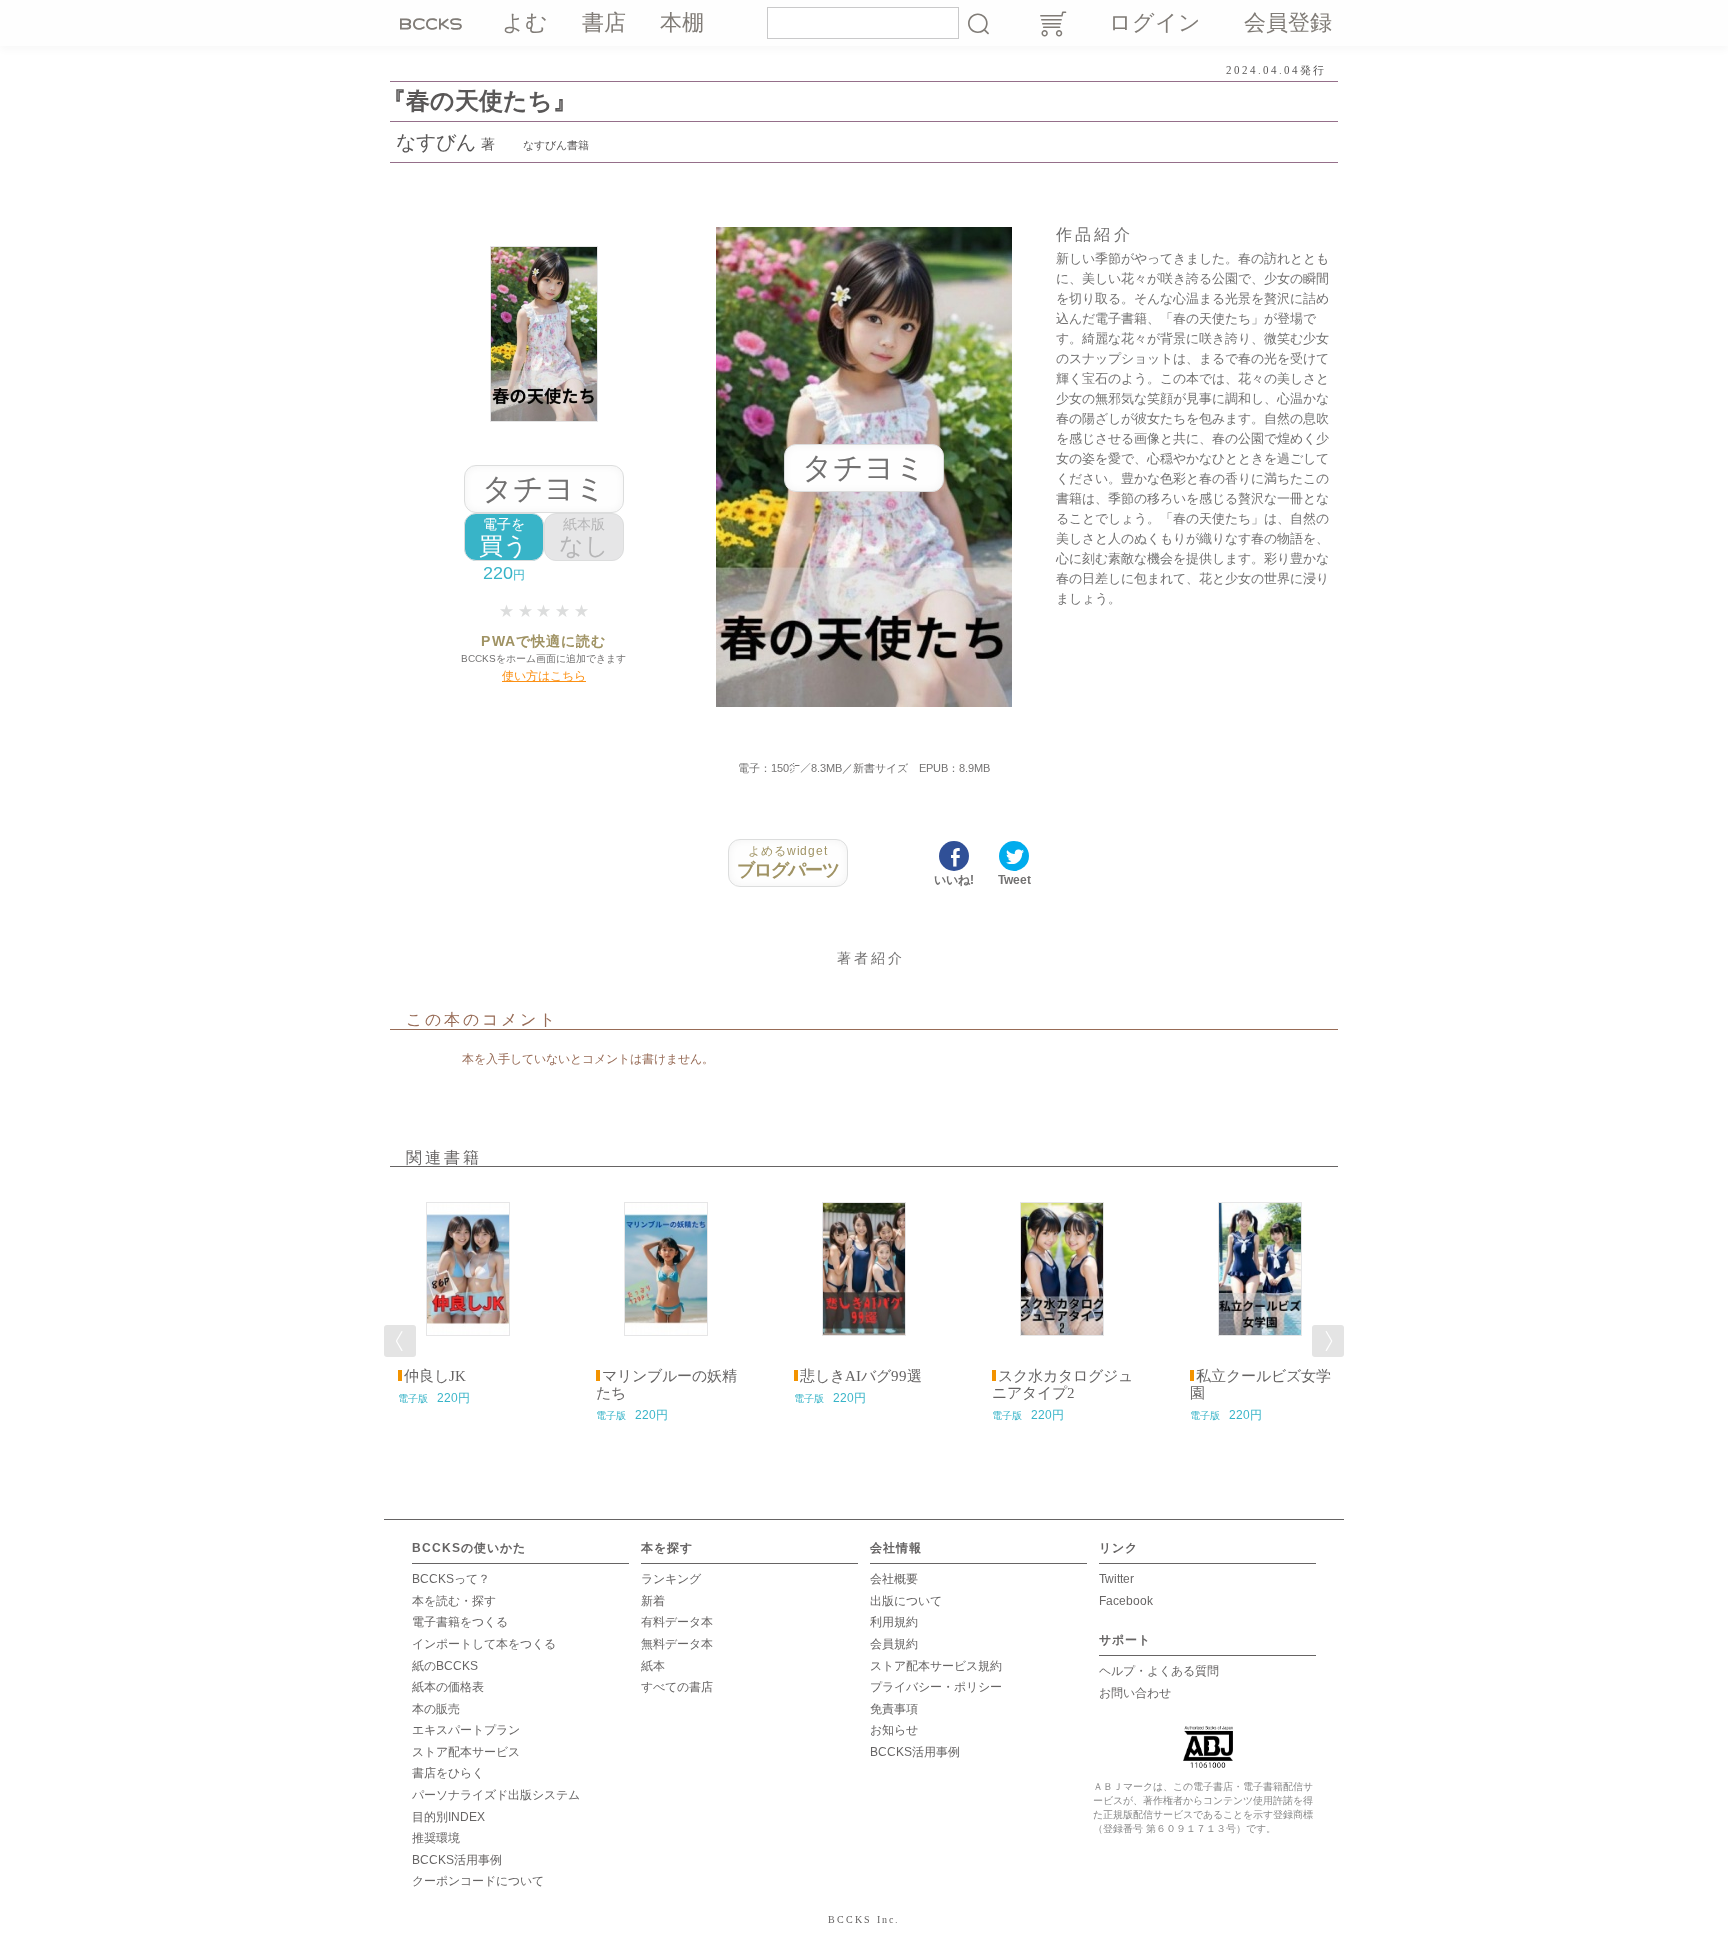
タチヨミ (544, 488)
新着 (653, 1601)
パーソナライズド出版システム (496, 1795)
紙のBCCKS (445, 1666)
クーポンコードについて (478, 1881)
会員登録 (1288, 22)
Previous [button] (400, 1341)
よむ (525, 22)
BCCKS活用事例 (457, 1860)
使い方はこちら (544, 676)
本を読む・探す (454, 1601)
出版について (906, 1601)
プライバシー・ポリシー (936, 1687)
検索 (978, 23)
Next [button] (1328, 1341)
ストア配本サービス (466, 1752)
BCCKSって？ (451, 1579)
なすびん (436, 142)
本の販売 (436, 1709)
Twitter (1116, 1579)
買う (503, 537)
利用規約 (894, 1622)
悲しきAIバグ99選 (861, 1376)
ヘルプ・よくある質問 (1159, 1671)
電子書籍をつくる (460, 1622)
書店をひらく (448, 1773)
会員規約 (894, 1644)
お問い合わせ (1135, 1693)
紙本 (653, 1666)
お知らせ (894, 1730)
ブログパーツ (788, 862)
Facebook (1126, 1601)
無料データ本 (677, 1644)
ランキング (671, 1579)
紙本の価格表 (448, 1687)
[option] (468, 1296)
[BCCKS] (434, 23)
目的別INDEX (448, 1817)
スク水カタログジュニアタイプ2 (1062, 1384)
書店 (604, 22)
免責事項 (894, 1709)
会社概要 (894, 1579)
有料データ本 (677, 1622)
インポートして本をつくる (484, 1644)
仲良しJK (435, 1376)
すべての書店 (677, 1687)
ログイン (1155, 22)
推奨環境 (436, 1838)
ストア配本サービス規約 (936, 1666)
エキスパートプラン (466, 1730)
